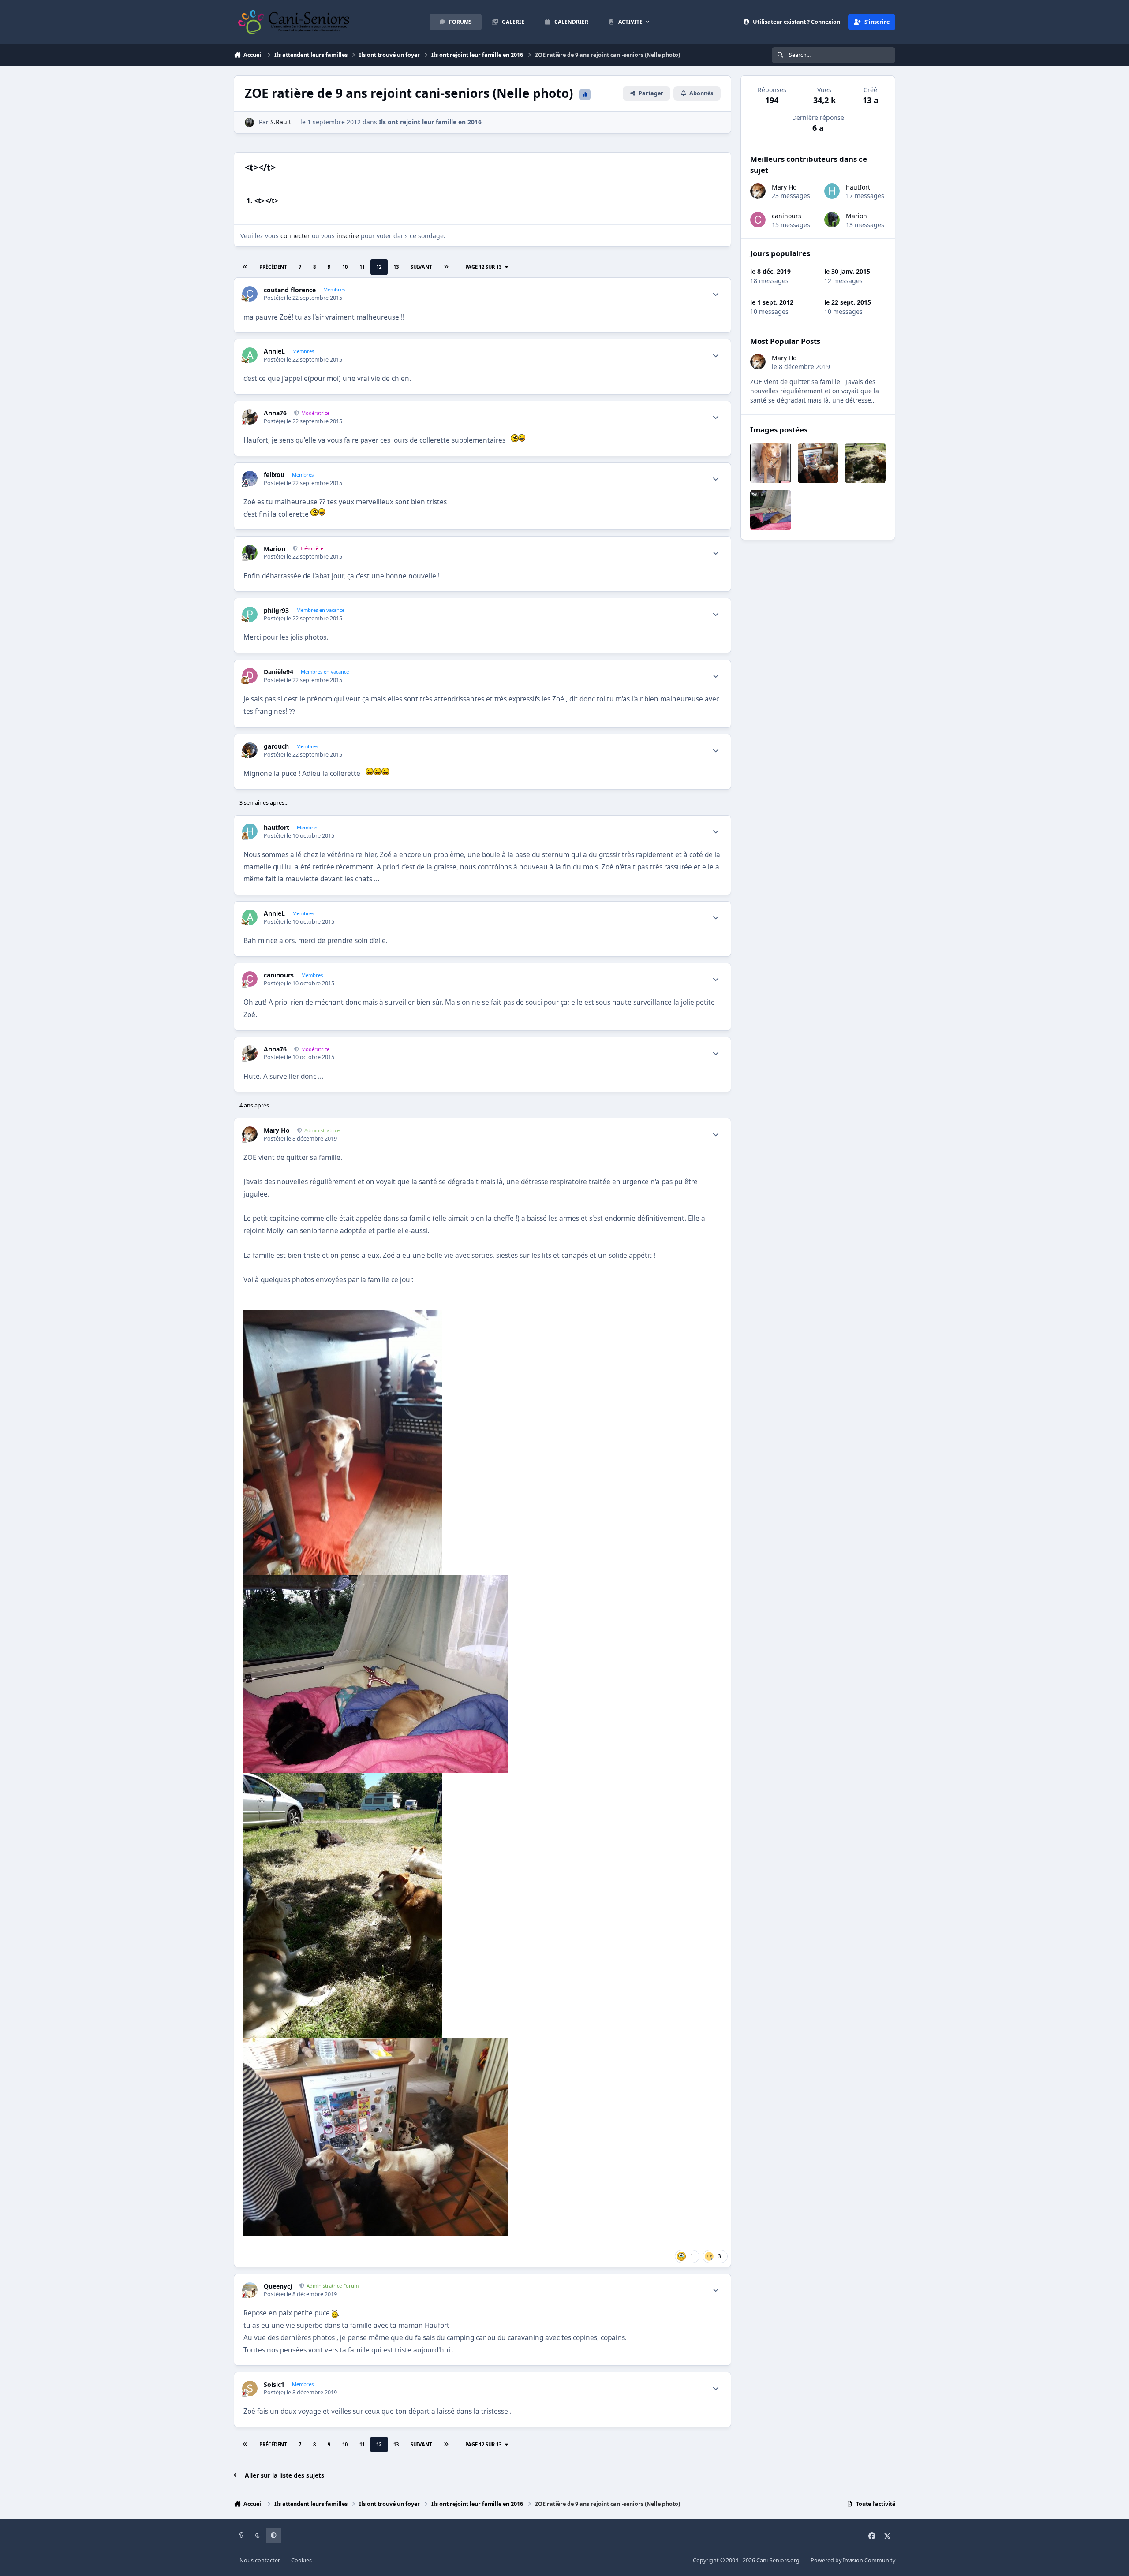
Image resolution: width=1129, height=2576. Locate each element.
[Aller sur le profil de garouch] (250, 750)
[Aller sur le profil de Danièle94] (250, 676)
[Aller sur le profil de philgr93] (250, 614)
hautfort (277, 828)
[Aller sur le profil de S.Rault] (249, 122)
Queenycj (278, 2286)
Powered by (853, 2560)
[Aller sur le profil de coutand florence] (250, 294)
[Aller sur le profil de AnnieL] (250, 355)
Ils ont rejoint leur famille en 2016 (430, 122)
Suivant (421, 267)
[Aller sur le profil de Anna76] (250, 417)
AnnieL (274, 351)
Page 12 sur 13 (483, 267)
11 (362, 267)
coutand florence (290, 290)
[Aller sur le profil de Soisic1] (250, 2388)
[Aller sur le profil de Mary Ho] (250, 1134)
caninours (279, 975)
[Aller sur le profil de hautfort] (250, 831)
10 (345, 267)
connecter (295, 236)
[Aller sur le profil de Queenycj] (250, 2290)
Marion (275, 549)
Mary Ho (277, 1130)
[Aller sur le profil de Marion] (250, 553)
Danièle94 (279, 672)
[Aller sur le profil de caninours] (250, 979)
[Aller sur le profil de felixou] (250, 479)
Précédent (273, 267)
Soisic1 (274, 2385)
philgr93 (276, 611)
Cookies (301, 2560)
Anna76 (275, 413)
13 (396, 267)
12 (379, 267)
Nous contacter (260, 2560)
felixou (274, 475)
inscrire (348, 236)
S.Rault (281, 122)
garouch (276, 746)
